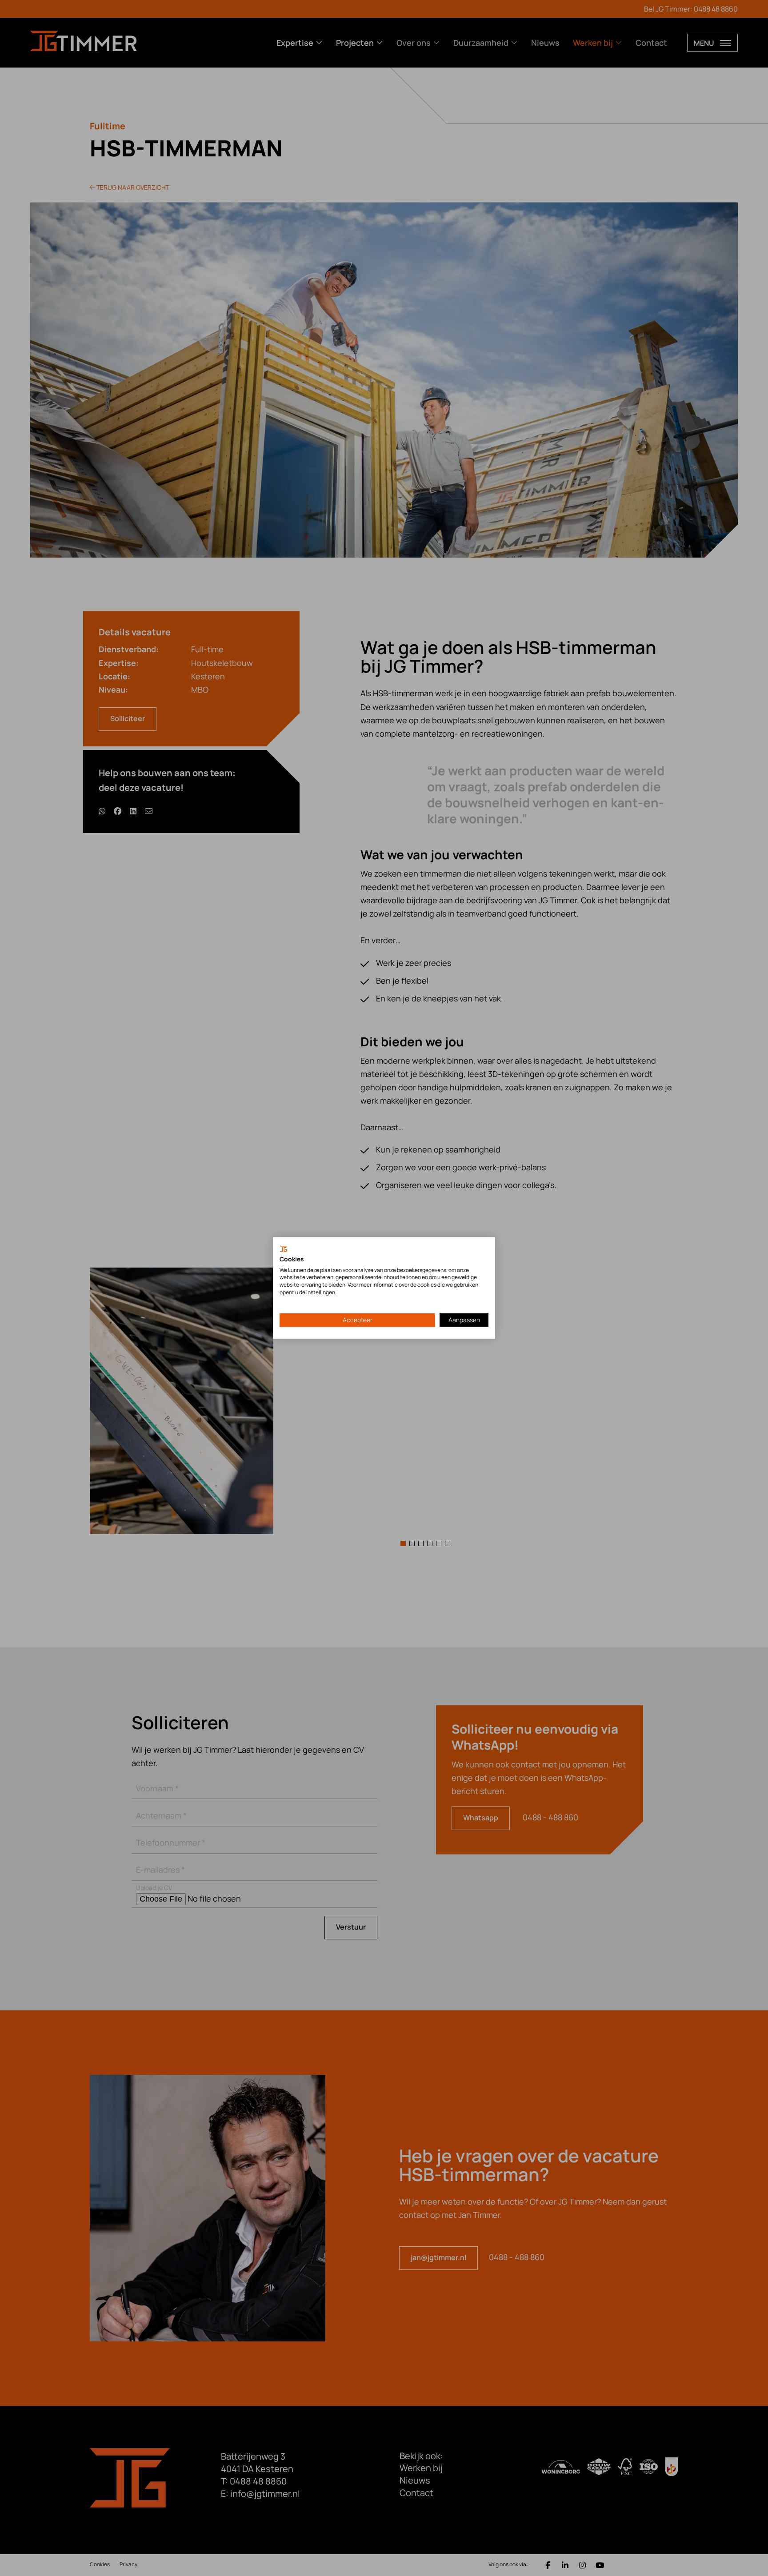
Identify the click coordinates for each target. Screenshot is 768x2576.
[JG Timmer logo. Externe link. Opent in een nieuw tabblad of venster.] (284, 1249)
